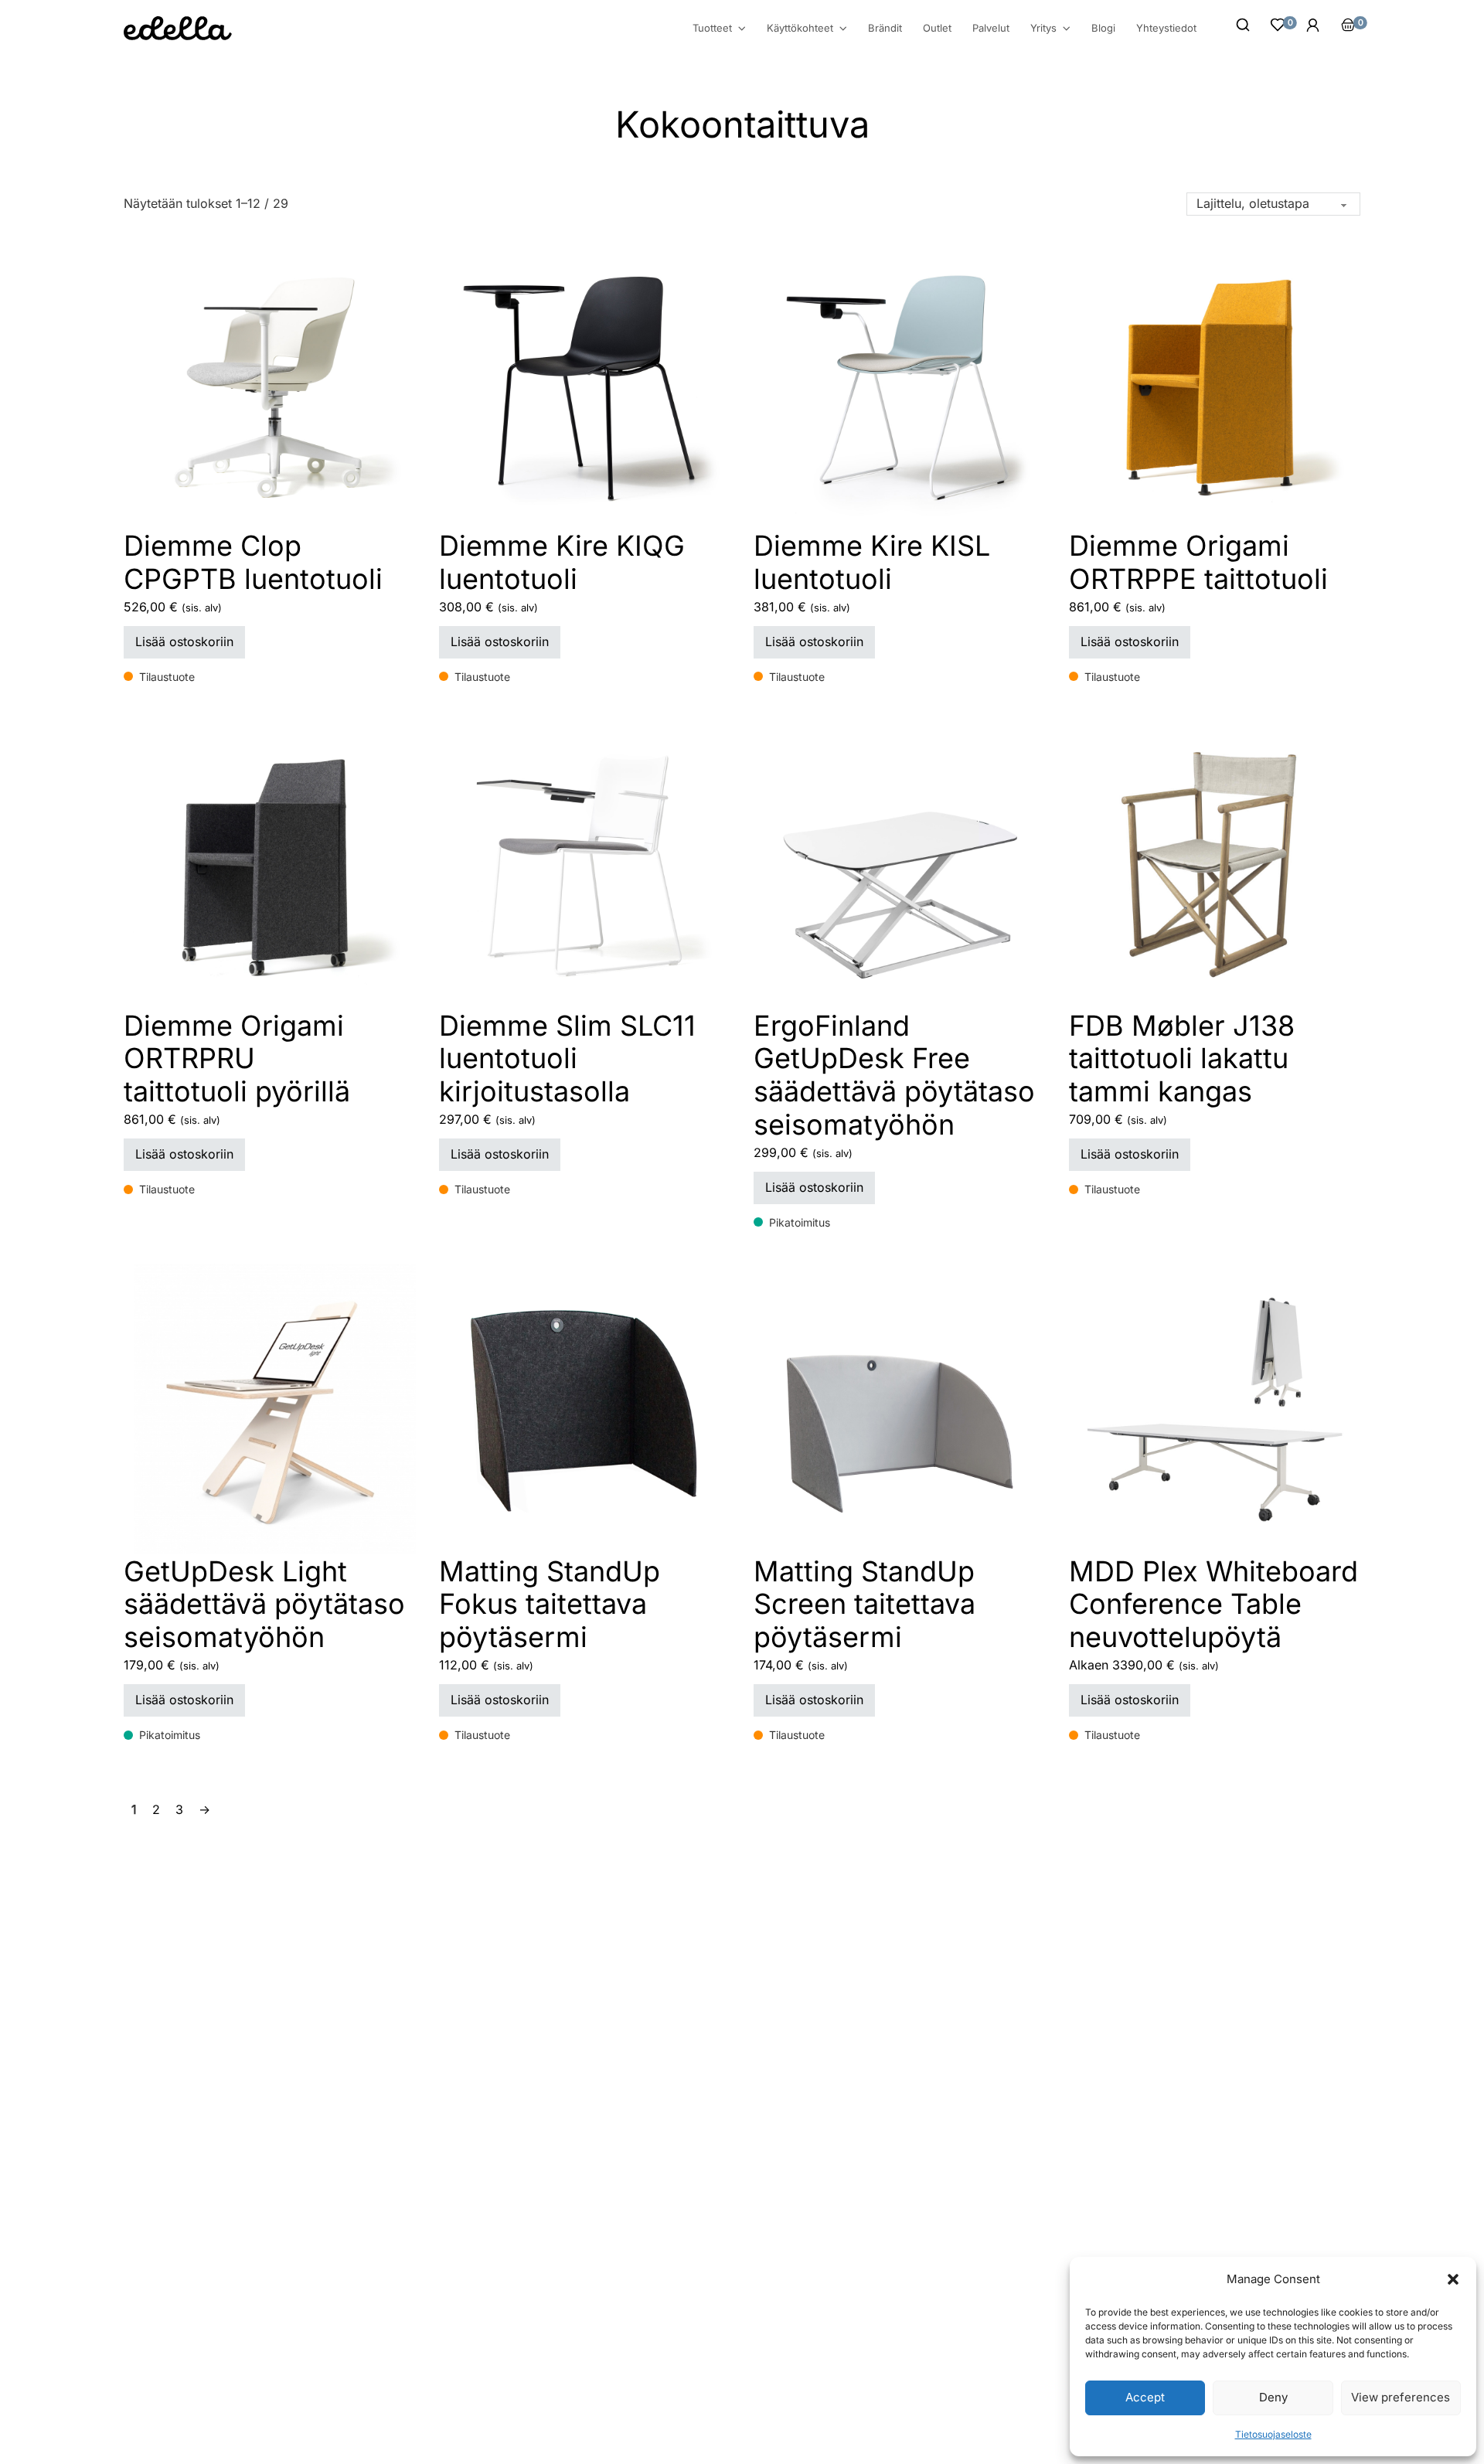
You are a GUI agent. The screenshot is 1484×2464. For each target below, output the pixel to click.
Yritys (1043, 28)
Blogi (1103, 28)
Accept (1145, 2397)
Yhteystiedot (1166, 28)
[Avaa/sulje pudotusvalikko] (742, 29)
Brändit (885, 28)
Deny (1273, 2397)
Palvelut (991, 28)
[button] (1453, 2279)
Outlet (937, 28)
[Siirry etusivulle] (178, 28)
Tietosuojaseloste (1273, 2434)
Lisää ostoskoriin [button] (184, 642)
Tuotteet (712, 28)
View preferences (1401, 2397)
